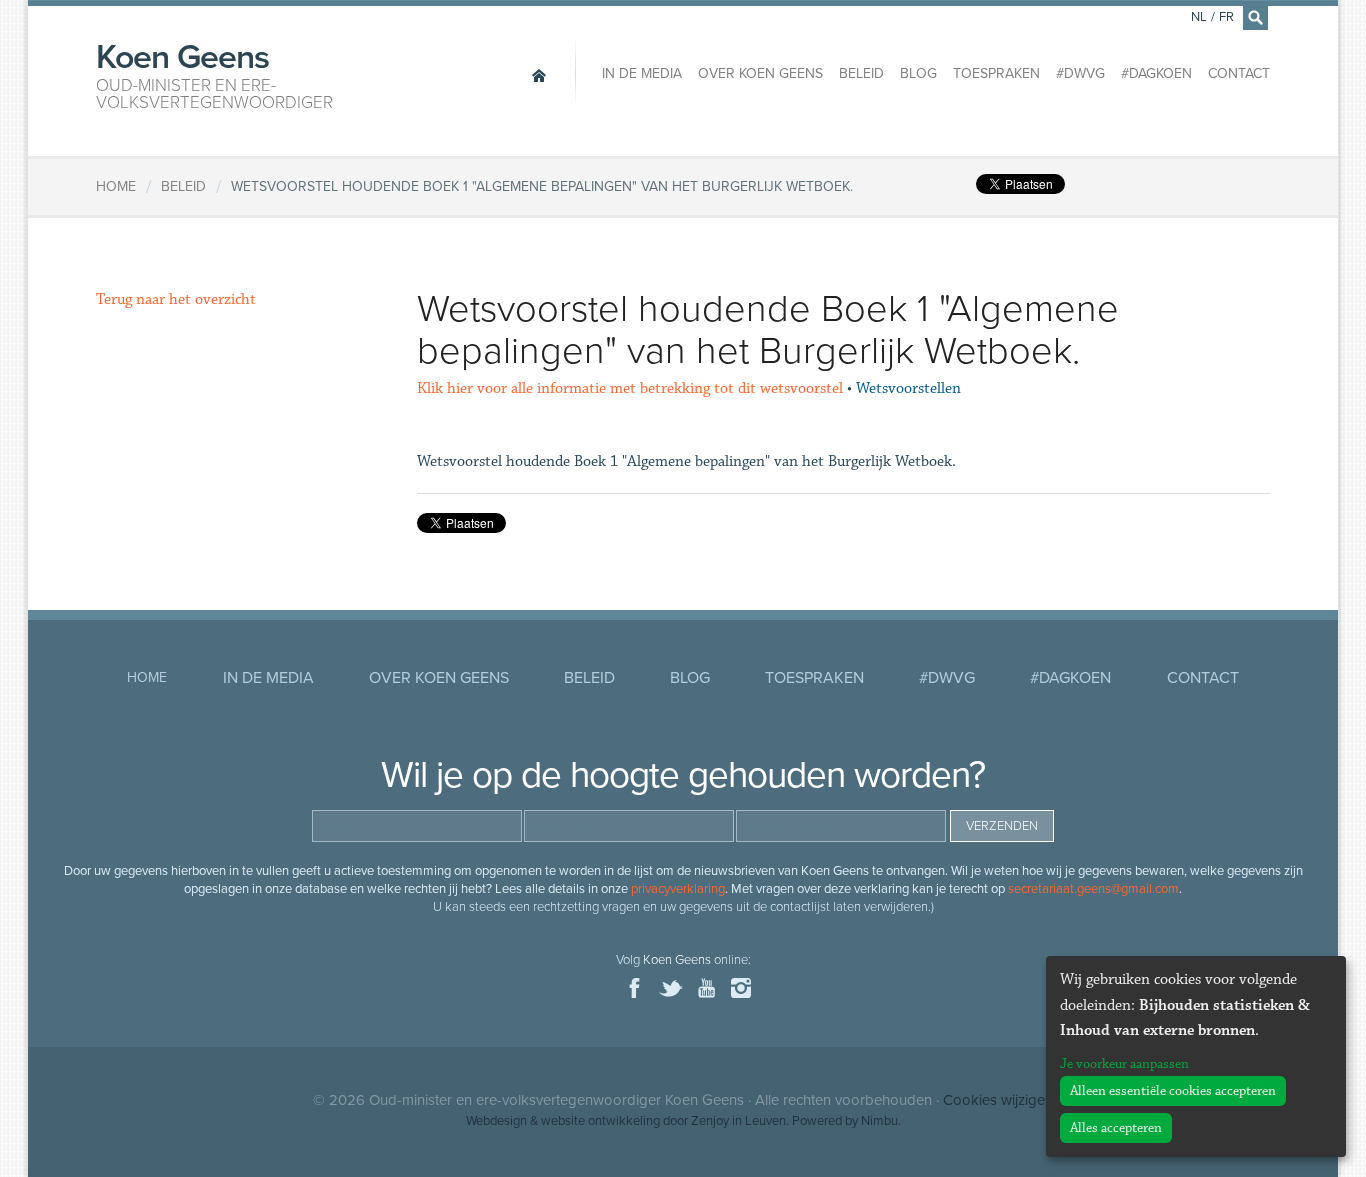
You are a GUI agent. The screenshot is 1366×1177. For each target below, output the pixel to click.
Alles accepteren (1116, 1128)
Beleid (861, 73)
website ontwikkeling (600, 1121)
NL (1199, 17)
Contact (1239, 73)
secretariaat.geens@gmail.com (1093, 889)
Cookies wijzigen (998, 1100)
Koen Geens (214, 74)
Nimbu (879, 1121)
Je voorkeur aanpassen (1124, 1064)
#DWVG (1080, 73)
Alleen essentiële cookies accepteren (1173, 1091)
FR (1226, 17)
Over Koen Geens (760, 73)
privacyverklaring (678, 889)
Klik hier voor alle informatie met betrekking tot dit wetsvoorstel (630, 388)
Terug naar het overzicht (176, 299)
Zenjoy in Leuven (738, 1121)
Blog (918, 73)
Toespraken (996, 73)
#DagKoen (1156, 73)
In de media (642, 73)
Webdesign (496, 1121)
